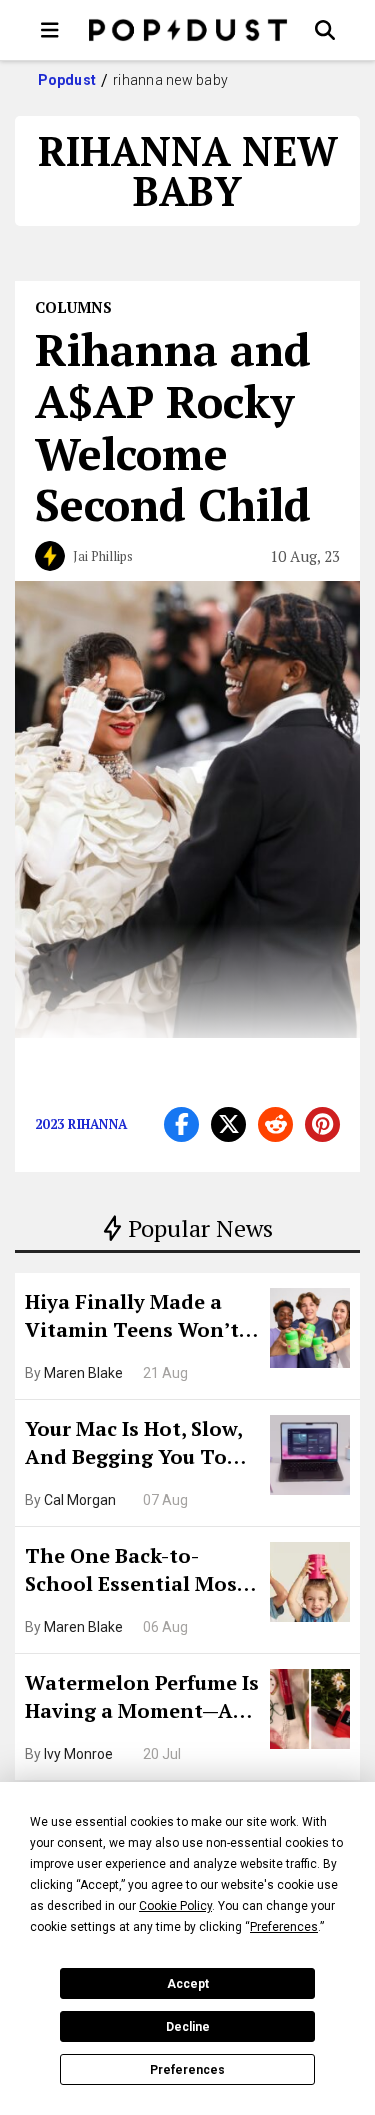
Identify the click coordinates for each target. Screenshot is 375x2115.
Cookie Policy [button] (175, 1906)
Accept (188, 1984)
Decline (188, 2027)
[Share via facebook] (181, 1124)
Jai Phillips (103, 556)
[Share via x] (228, 1124)
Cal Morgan (80, 1500)
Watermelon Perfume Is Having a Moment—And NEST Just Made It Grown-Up (142, 1699)
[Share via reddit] (275, 1124)
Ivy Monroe (78, 1754)
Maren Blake (83, 1373)
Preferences (187, 2070)
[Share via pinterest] (322, 1124)
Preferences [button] (284, 1927)
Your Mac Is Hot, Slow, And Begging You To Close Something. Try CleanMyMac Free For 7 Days (140, 1445)
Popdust (67, 80)
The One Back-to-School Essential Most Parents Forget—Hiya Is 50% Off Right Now (141, 1572)
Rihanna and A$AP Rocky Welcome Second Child (173, 426)
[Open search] (325, 30)
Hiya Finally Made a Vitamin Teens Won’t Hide (132, 1318)
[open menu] (50, 30)
